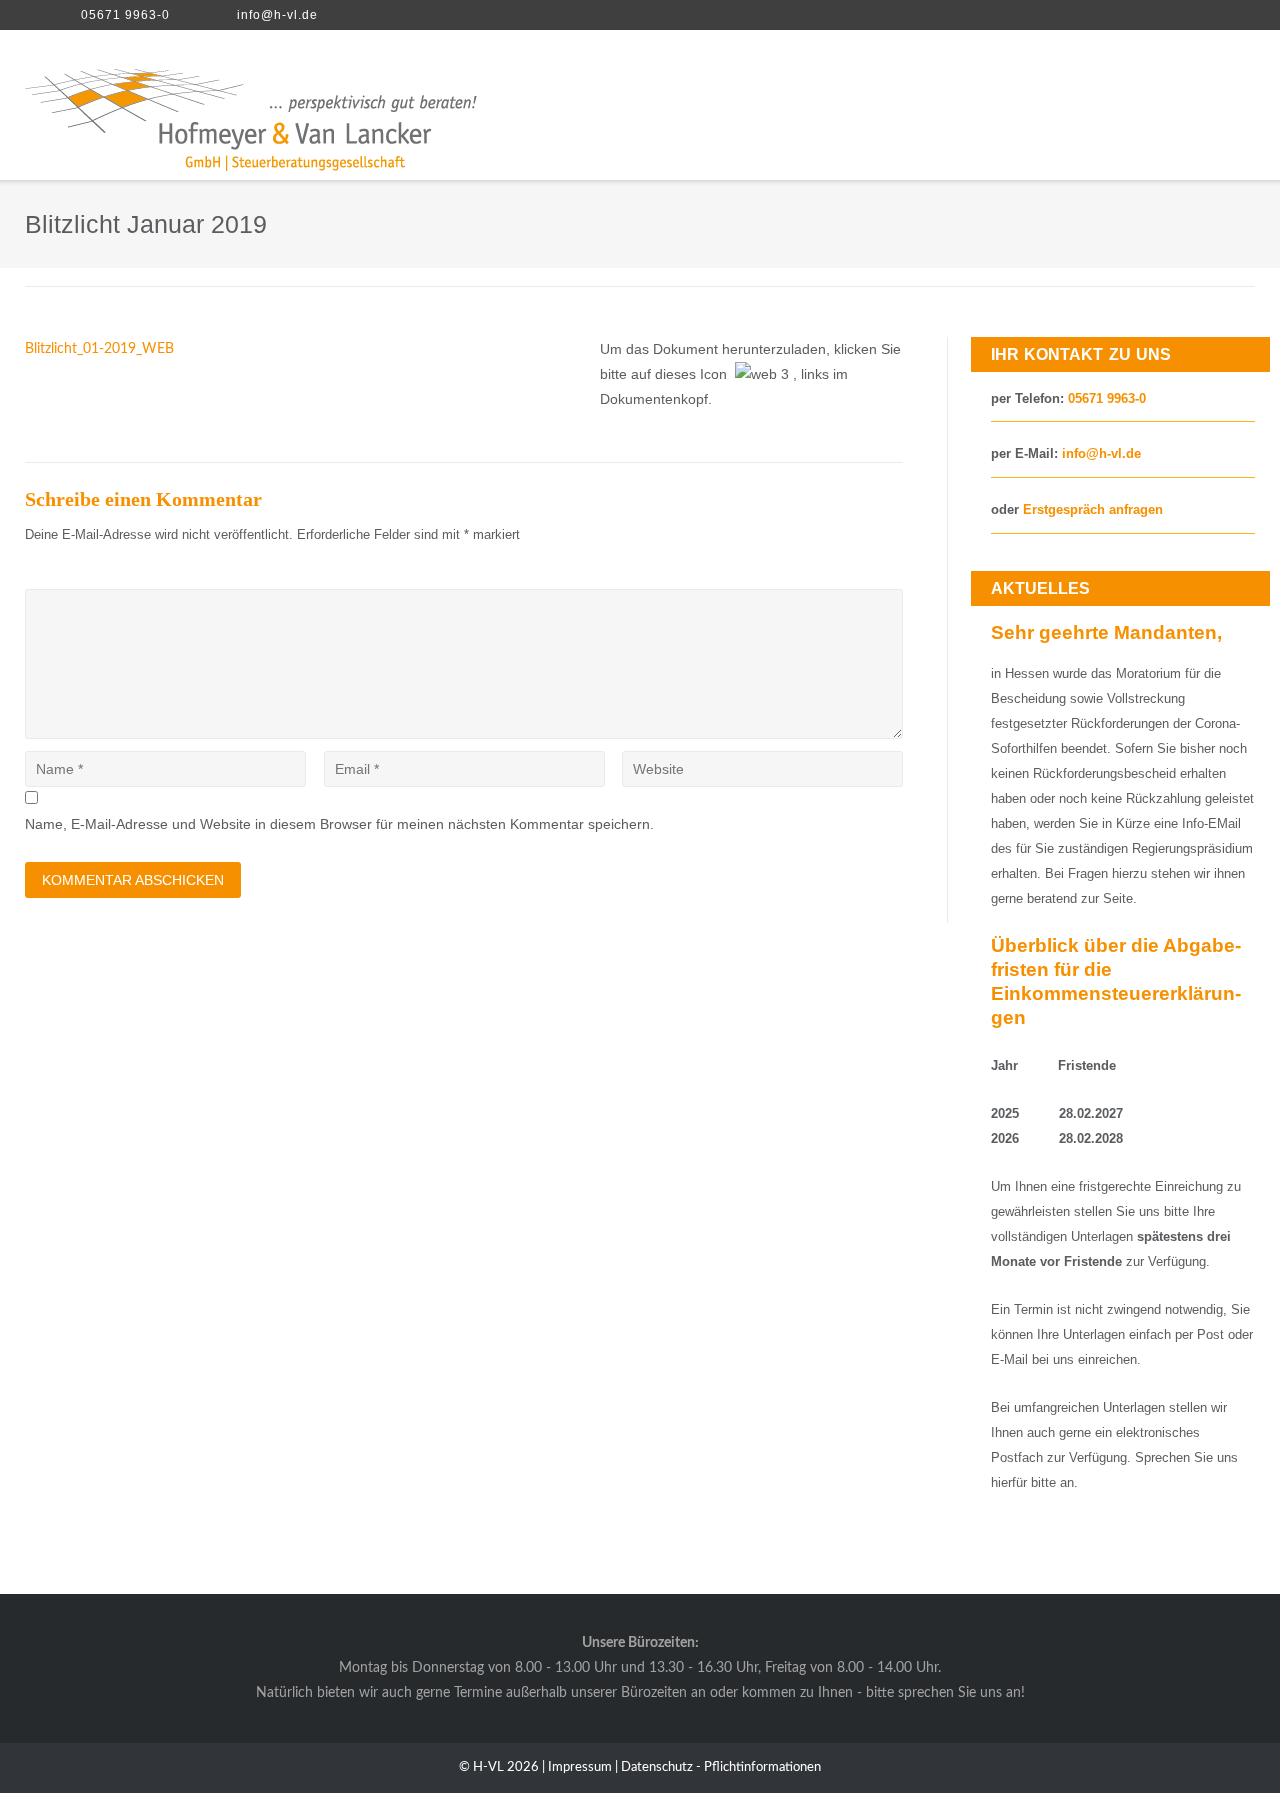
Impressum (580, 1767)
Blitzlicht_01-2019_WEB (99, 349)
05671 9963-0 (125, 15)
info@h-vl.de (277, 15)
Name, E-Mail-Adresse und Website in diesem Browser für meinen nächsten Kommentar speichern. (339, 824)
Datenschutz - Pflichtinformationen (721, 1767)
